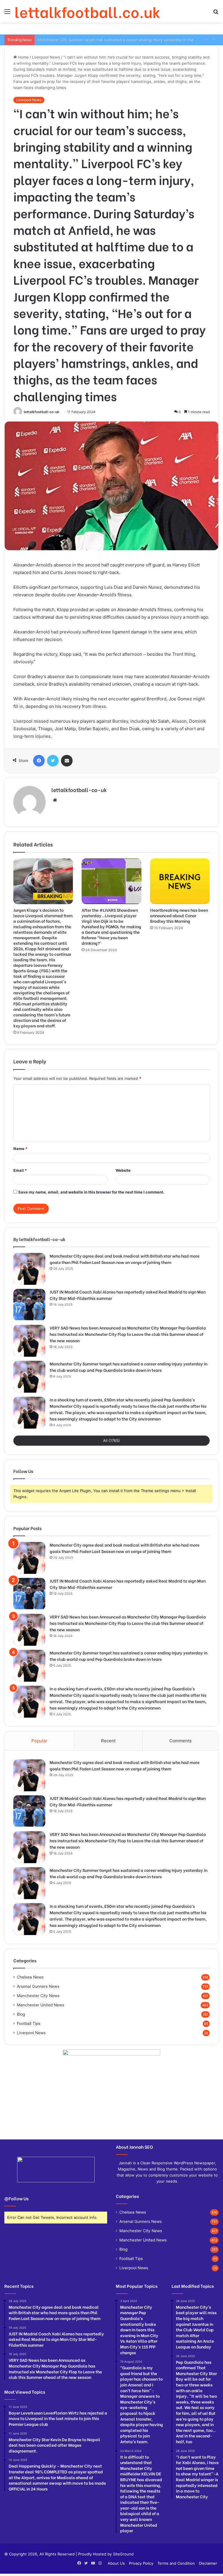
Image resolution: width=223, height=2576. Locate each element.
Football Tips (29, 2023)
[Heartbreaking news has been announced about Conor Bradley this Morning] (180, 881)
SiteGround (123, 2554)
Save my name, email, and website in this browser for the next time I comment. (91, 1192)
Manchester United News (41, 2005)
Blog (21, 2014)
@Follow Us (16, 2198)
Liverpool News (46, 57)
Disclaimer (208, 2563)
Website (123, 1170)
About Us (116, 2563)
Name (20, 1149)
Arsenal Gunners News (38, 1986)
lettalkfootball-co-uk (42, 412)
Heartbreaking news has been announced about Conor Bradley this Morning (179, 915)
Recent (108, 1741)
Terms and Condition (176, 2563)
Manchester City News (38, 1996)
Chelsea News (30, 1977)
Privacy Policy (141, 2563)
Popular (39, 1741)
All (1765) (111, 1440)
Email (20, 1170)
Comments (180, 1741)
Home (23, 57)
